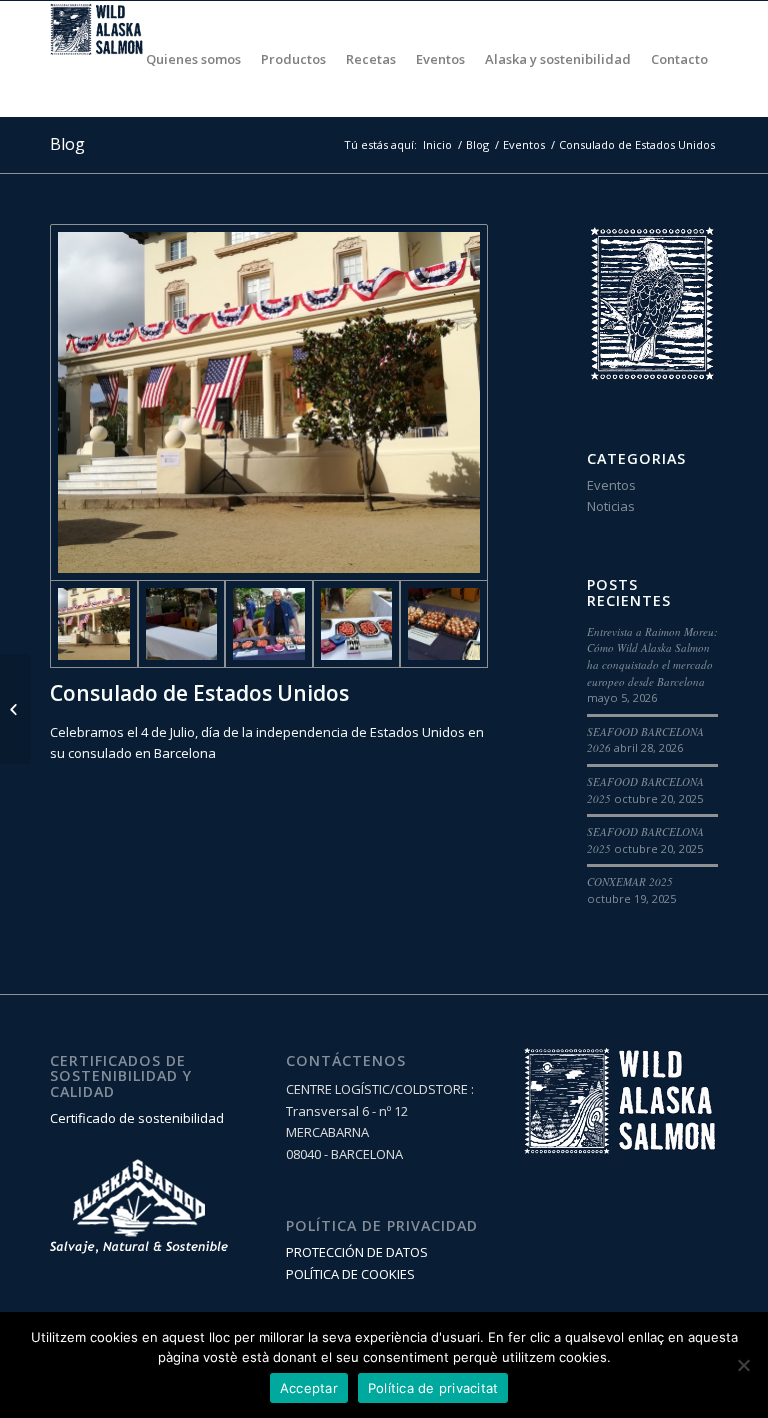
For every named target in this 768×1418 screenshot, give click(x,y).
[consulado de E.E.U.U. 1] (269, 402)
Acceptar (309, 1388)
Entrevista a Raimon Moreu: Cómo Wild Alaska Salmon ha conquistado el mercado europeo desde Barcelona (652, 656)
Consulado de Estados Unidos (199, 693)
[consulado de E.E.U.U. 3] (269, 624)
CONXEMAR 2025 (630, 881)
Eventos (524, 144)
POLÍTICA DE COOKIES (350, 1274)
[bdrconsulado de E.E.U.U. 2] (182, 624)
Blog (67, 144)
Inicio (437, 144)
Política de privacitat (433, 1388)
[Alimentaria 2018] (15, 709)
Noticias (611, 506)
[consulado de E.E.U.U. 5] (444, 624)
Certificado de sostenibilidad (137, 1118)
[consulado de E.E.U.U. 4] (357, 624)
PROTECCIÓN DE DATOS (357, 1252)
